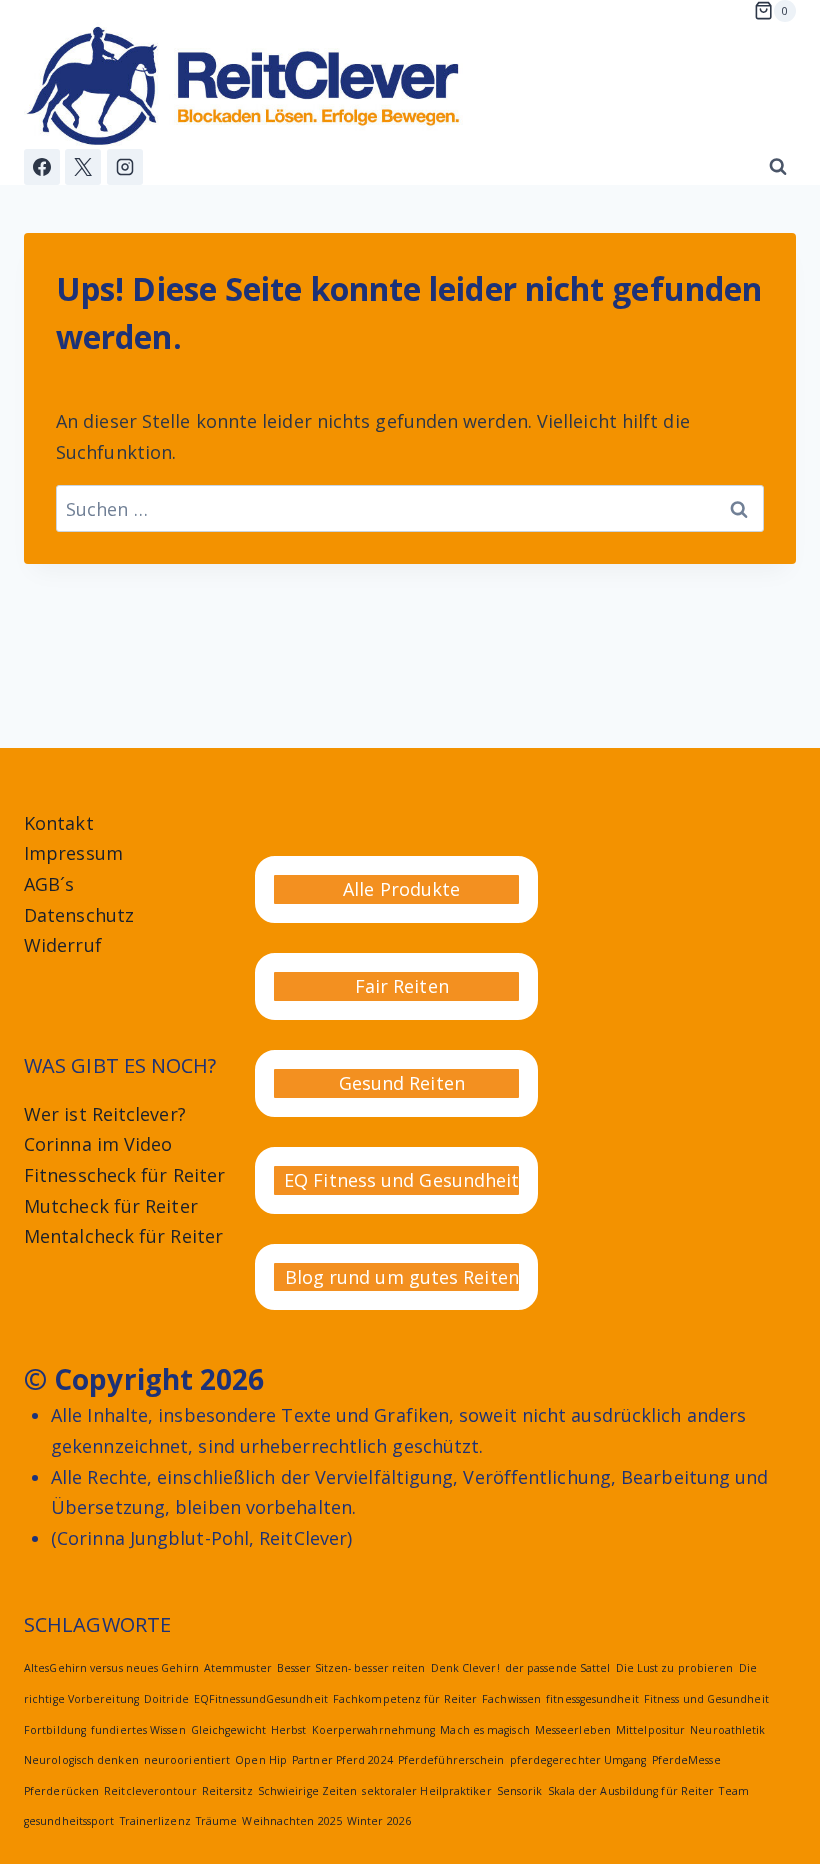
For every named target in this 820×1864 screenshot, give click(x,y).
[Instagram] (125, 167)
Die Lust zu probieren (675, 1668)
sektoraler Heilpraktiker (426, 1791)
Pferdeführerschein (451, 1760)
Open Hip (261, 1760)
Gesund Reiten (402, 1083)
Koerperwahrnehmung (374, 1730)
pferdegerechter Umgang (578, 1760)
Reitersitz (227, 1791)
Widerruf (63, 945)
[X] (83, 167)
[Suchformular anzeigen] (778, 167)
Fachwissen (511, 1699)
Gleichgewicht (228, 1730)
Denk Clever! (465, 1668)
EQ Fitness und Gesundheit (401, 1180)
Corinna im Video (98, 1144)
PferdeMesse (686, 1760)
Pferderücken (61, 1791)
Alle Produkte (401, 889)
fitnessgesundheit (592, 1699)
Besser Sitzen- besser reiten (351, 1668)
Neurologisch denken (81, 1760)
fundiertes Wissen (138, 1730)
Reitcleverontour (150, 1791)
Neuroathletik (727, 1730)
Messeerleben (573, 1730)
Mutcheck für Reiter (111, 1206)
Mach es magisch (484, 1730)
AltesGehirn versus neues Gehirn (111, 1668)
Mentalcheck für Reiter (123, 1236)
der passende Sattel (558, 1668)
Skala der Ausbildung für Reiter (631, 1791)
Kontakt (59, 823)
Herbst (289, 1730)
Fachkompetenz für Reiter (405, 1699)
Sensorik (520, 1791)
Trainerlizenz (155, 1821)
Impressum (73, 853)
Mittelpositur (650, 1730)
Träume (217, 1821)
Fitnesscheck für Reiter (124, 1175)
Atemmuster (238, 1668)
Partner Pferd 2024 (342, 1760)
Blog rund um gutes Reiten (402, 1277)
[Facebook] (42, 167)
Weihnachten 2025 (291, 1821)
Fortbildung (55, 1730)
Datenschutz (79, 915)
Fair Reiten (402, 986)
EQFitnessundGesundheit (261, 1699)
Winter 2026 (379, 1821)
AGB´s (49, 884)
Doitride (166, 1699)
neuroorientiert (187, 1760)
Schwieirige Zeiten (308, 1791)
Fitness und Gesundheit (706, 1699)
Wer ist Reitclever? (105, 1114)
